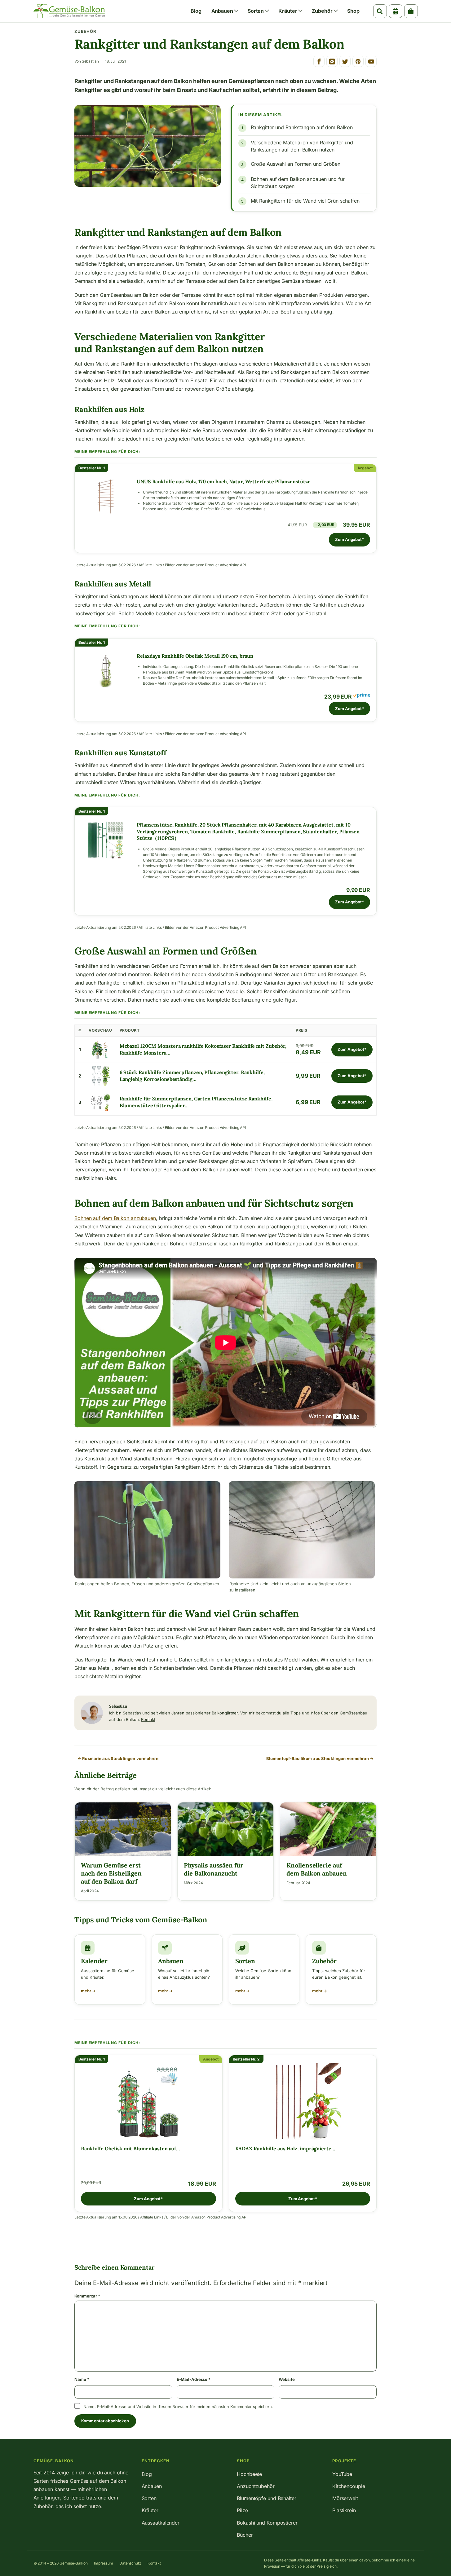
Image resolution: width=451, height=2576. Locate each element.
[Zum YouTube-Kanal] (371, 61)
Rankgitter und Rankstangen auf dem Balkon (302, 127)
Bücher (245, 2535)
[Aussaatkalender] (396, 11)
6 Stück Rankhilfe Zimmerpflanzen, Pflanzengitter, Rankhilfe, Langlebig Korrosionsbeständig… (192, 1076)
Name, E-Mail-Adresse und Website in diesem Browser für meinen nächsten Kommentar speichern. (178, 2407)
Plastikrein (344, 2510)
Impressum (104, 2563)
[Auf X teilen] (345, 61)
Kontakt (148, 1719)
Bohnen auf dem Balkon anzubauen (115, 1218)
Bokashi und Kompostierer (267, 2523)
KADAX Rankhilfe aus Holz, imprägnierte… (285, 2148)
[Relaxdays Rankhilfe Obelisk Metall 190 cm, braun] (106, 671)
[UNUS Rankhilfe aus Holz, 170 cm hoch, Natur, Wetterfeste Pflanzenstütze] (106, 497)
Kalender (94, 1961)
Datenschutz (130, 2563)
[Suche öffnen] (380, 11)
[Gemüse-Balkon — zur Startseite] (69, 11)
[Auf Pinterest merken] (358, 61)
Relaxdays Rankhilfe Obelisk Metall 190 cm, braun (195, 656)
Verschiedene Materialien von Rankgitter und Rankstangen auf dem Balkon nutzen (302, 146)
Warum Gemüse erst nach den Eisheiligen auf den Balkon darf (111, 1873)
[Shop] (411, 11)
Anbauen (222, 11)
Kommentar (87, 2296)
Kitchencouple (349, 2486)
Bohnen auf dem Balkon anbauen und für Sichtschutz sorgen (298, 183)
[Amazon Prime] (362, 696)
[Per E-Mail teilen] (332, 61)
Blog (196, 11)
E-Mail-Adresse (194, 2379)
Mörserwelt (345, 2498)
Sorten (256, 11)
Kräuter (288, 11)
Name (82, 2379)
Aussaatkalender (161, 2523)
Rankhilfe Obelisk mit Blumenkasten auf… (130, 2148)
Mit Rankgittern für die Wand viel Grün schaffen (305, 201)
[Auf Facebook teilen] (319, 61)
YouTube (342, 2474)
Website (287, 2379)
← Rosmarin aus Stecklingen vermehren (118, 1758)
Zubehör (322, 11)
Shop (353, 11)
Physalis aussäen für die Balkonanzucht (214, 1869)
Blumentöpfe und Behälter (267, 2498)
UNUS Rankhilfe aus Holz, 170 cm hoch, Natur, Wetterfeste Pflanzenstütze (224, 481)
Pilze (242, 2510)
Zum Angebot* (349, 539)
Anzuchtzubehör (256, 2486)
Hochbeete (249, 2474)
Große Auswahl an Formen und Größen (296, 164)
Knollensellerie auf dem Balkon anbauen (316, 1869)
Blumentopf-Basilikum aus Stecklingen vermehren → (320, 1758)
